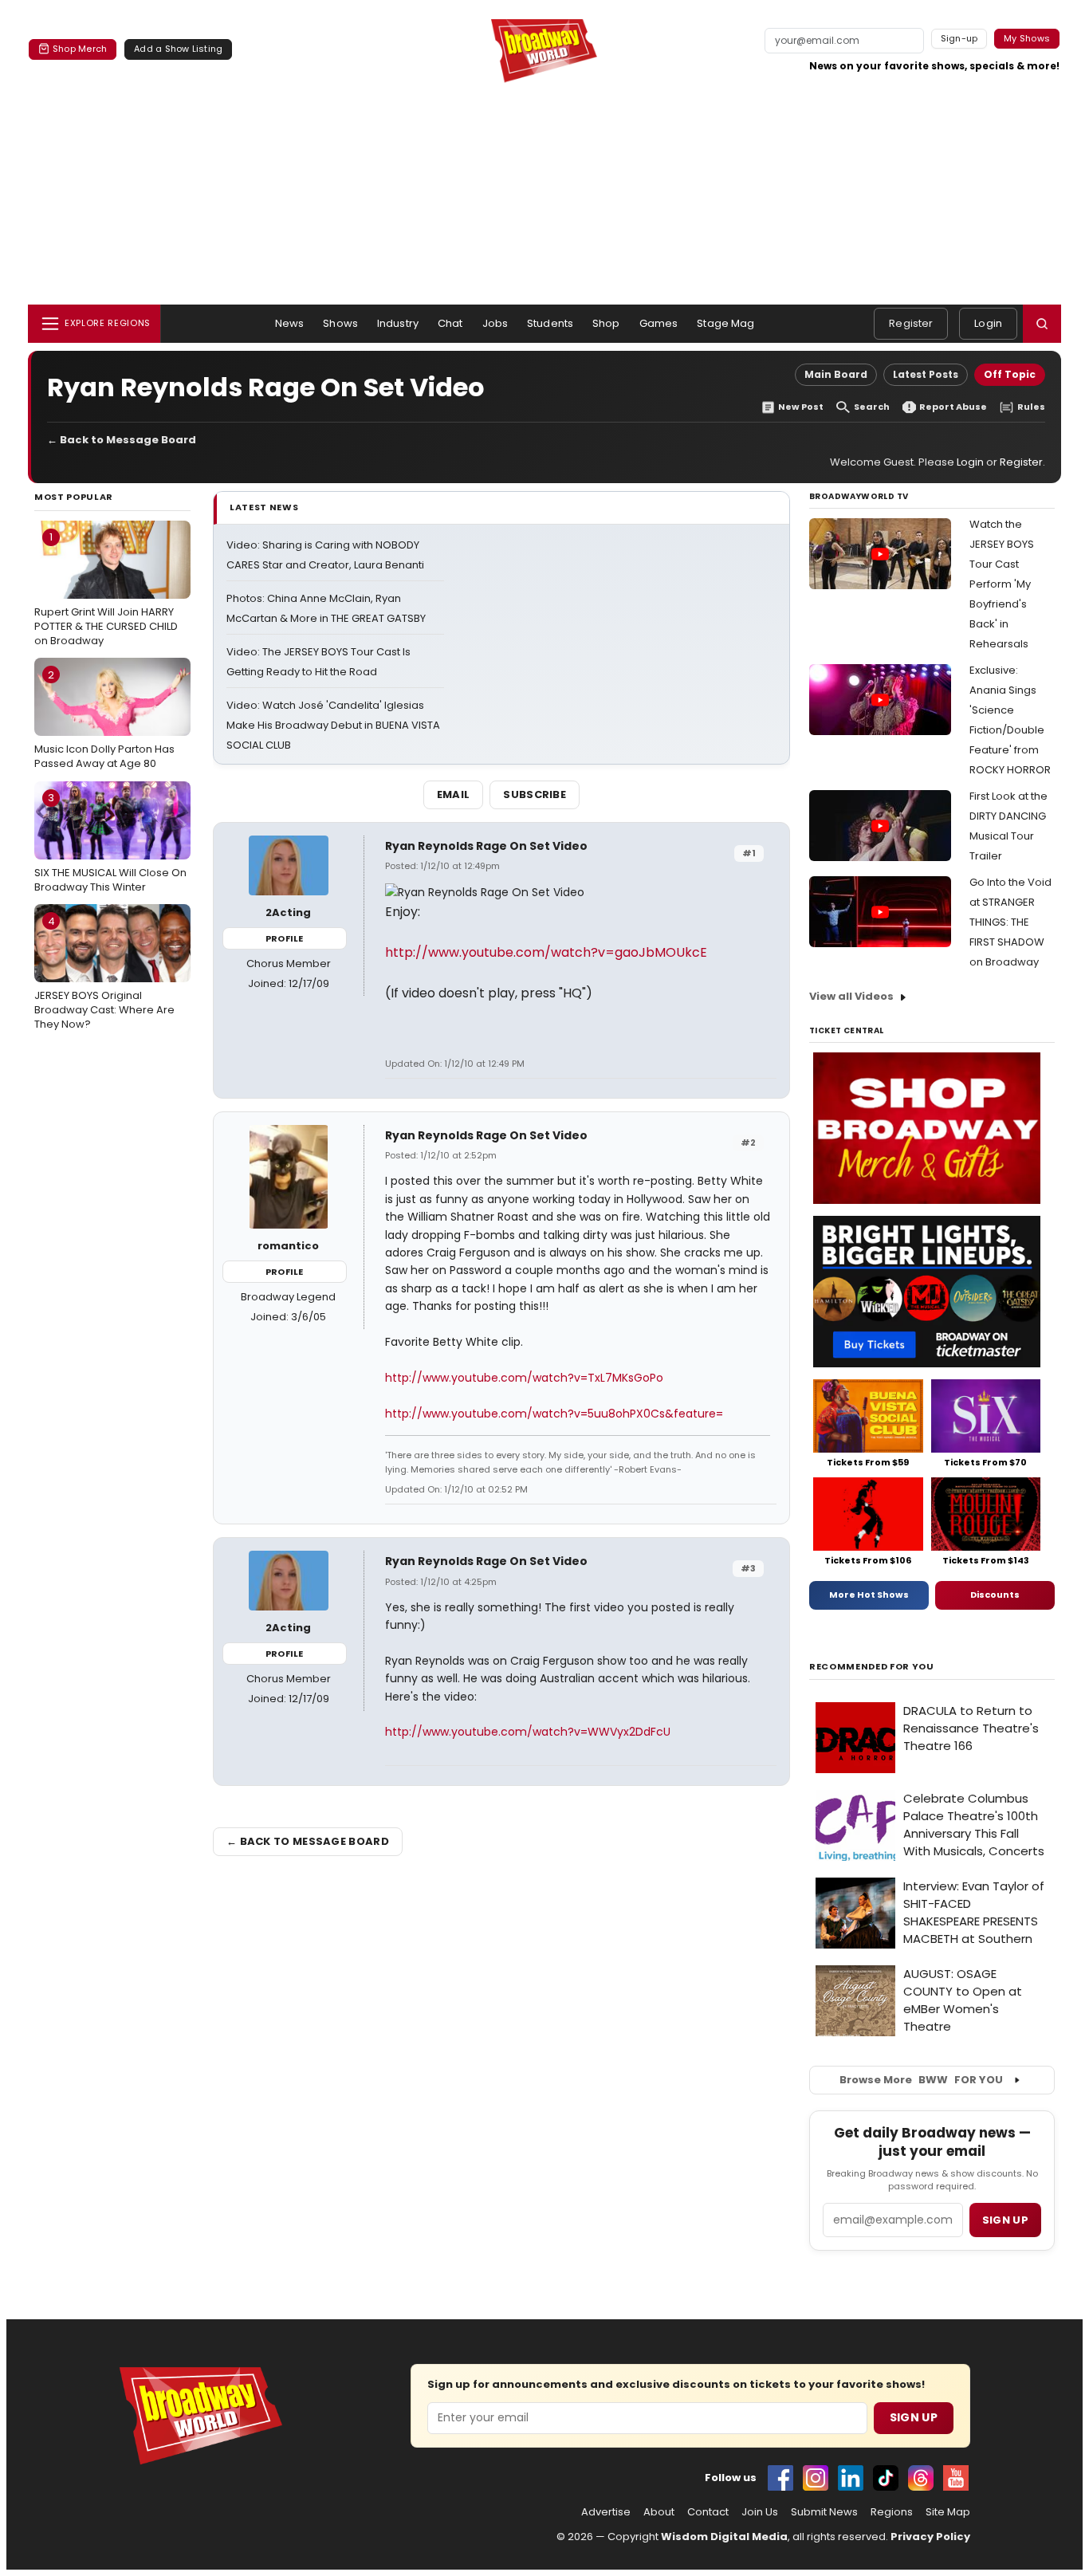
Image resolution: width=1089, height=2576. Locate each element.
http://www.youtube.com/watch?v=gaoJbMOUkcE (546, 952)
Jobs (495, 323)
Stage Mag (725, 323)
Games (659, 323)
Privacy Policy (930, 2537)
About (659, 2512)
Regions (892, 2512)
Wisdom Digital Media (724, 2537)
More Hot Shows (869, 1595)
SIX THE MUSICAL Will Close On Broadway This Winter (110, 842)
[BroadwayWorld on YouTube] (956, 2478)
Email (454, 794)
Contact (708, 2512)
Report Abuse (953, 407)
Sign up (1005, 2220)
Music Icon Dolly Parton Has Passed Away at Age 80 (104, 719)
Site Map (948, 2512)
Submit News (824, 2512)
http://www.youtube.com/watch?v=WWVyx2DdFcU (528, 1732)
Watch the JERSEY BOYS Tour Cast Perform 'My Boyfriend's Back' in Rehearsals (1002, 584)
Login (988, 323)
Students (550, 323)
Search (872, 407)
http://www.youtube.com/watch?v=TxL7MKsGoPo (524, 1378)
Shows (340, 323)
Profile (284, 938)
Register (911, 323)
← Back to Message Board (122, 440)
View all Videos (851, 996)
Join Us (760, 2512)
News (290, 323)
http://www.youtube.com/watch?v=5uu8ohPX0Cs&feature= (554, 1414)
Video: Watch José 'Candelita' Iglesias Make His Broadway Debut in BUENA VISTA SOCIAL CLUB (333, 725)
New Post (801, 407)
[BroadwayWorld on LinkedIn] (851, 2478)
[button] (1042, 324)
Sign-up (959, 38)
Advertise (606, 2512)
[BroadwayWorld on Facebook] (780, 2478)
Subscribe (535, 794)
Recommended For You (872, 1667)
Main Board (836, 374)
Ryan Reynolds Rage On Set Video (486, 846)
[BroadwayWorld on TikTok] (886, 2478)
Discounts (995, 1595)
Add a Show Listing (178, 49)
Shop (606, 323)
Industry (398, 323)
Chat (450, 323)
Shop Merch (80, 49)
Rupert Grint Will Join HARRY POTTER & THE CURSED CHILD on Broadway (106, 588)
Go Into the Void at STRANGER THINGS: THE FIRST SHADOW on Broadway (1010, 922)
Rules (1031, 407)
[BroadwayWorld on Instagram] (816, 2478)
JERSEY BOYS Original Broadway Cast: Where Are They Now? (104, 973)
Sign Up (914, 2417)
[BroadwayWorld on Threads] (921, 2478)
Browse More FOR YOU (921, 2080)
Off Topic (1010, 374)
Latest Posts (926, 374)
